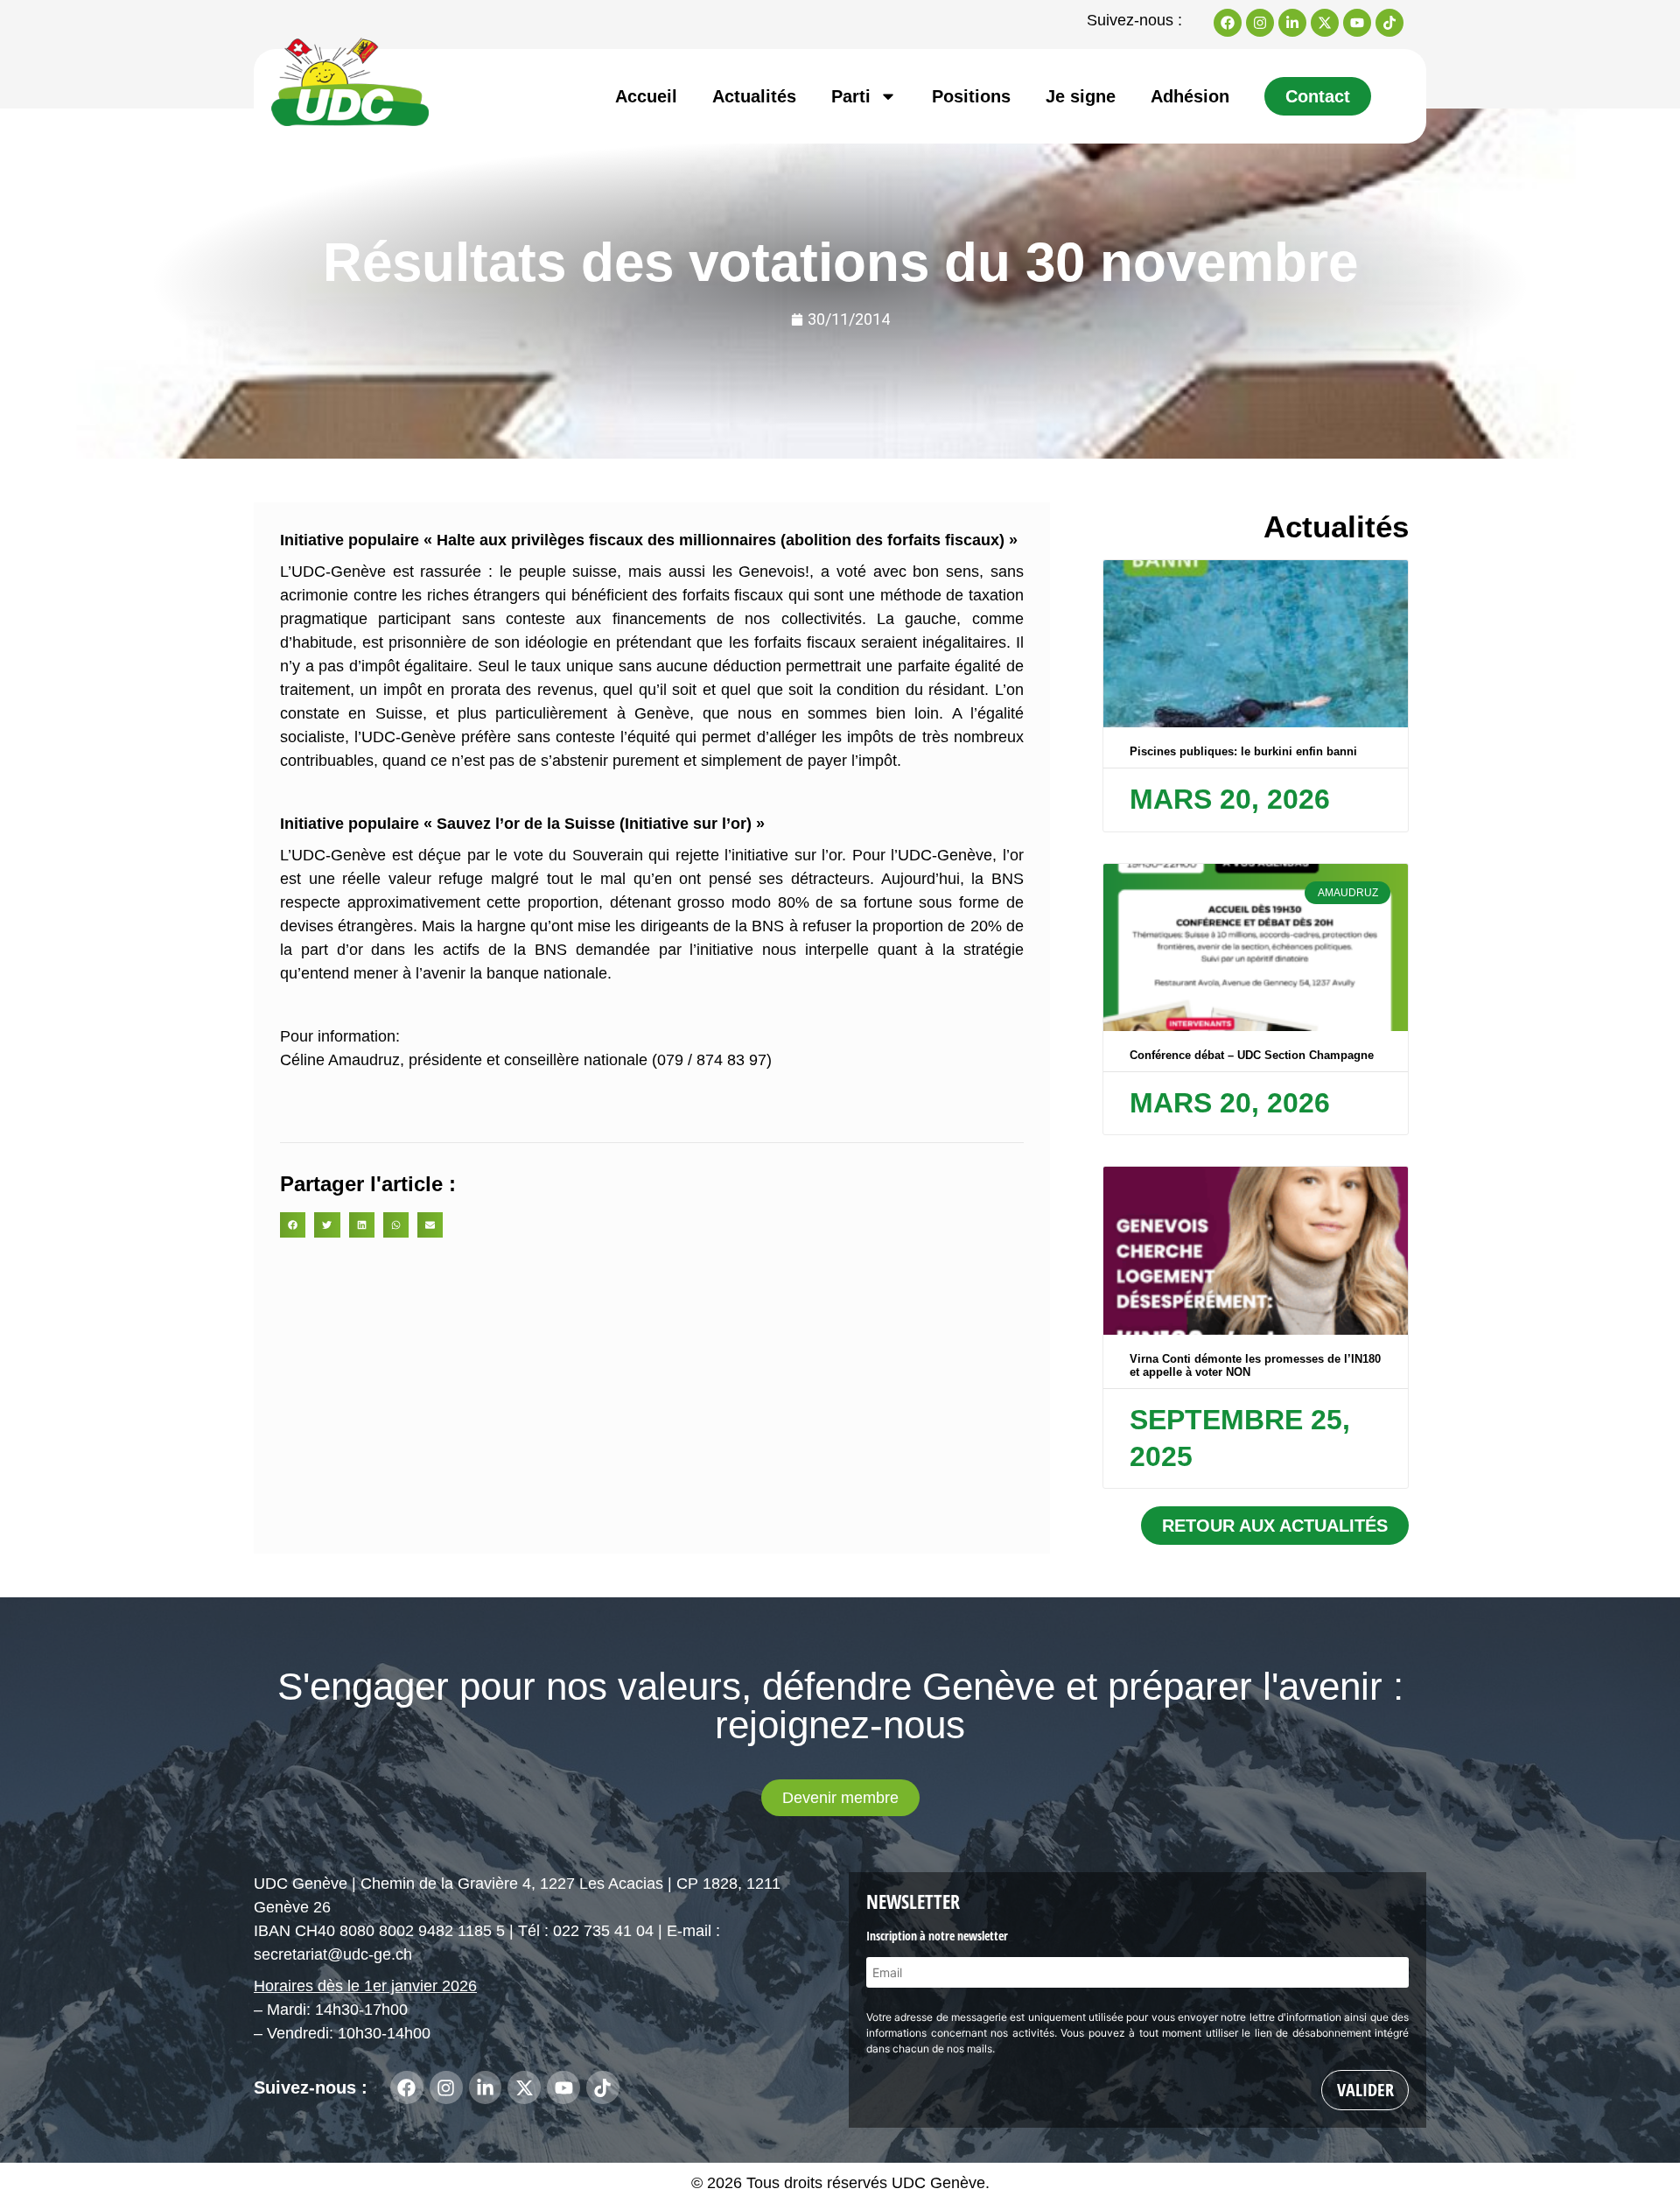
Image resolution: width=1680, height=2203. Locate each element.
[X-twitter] (1325, 23)
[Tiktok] (1389, 23)
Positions (971, 96)
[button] (293, 1225)
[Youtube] (1357, 23)
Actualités (754, 96)
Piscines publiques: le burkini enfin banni (1243, 751)
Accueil (646, 96)
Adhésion (1190, 96)
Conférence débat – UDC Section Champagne (1252, 1055)
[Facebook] (1228, 23)
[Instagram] (1260, 23)
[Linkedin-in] (1292, 23)
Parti (851, 96)
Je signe (1081, 96)
